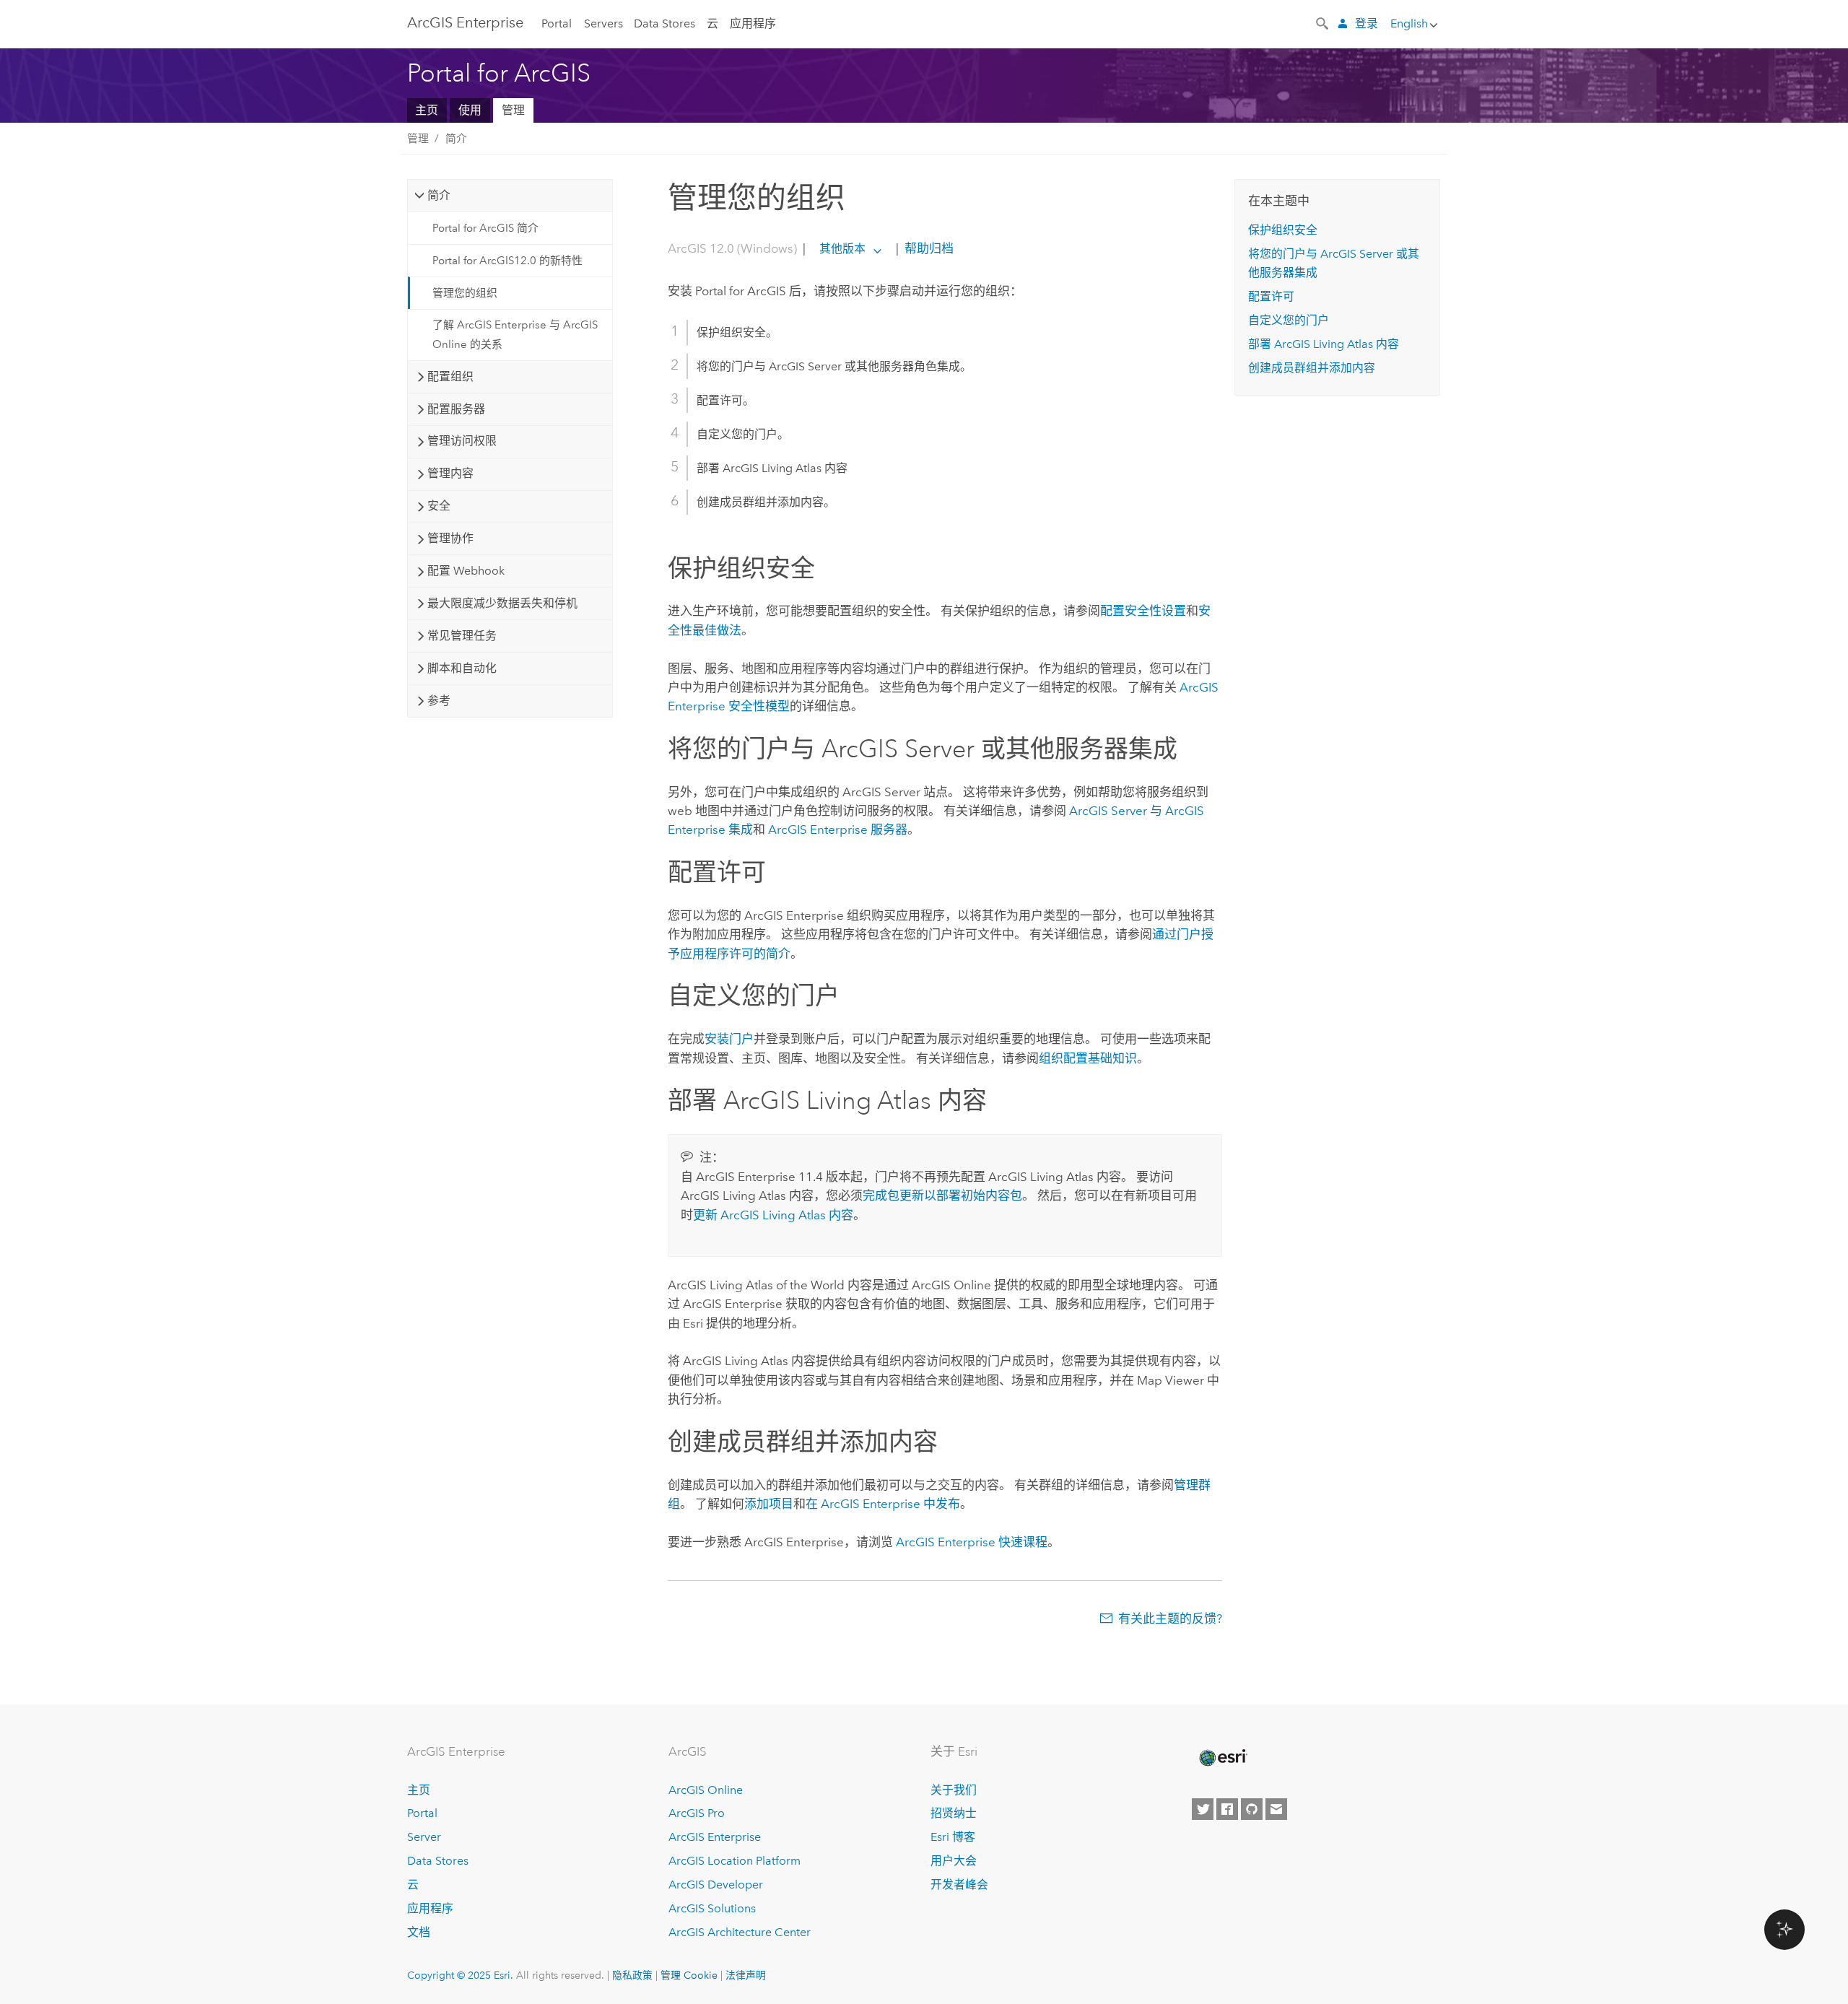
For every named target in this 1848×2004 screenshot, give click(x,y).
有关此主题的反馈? (1170, 1619)
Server (424, 1837)
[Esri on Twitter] (1203, 1809)
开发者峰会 (959, 1885)
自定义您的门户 (1289, 320)
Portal (557, 23)
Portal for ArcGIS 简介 (485, 228)
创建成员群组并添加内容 (1312, 368)
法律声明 (746, 1975)
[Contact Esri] (1276, 1809)
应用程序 (753, 23)
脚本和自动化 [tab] (462, 668)
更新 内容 (773, 1215)
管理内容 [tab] (450, 473)
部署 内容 (1324, 344)
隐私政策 (632, 1975)
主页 (427, 110)
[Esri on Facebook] (1227, 1809)
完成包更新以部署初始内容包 (942, 1195)
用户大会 (954, 1861)
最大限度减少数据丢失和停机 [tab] (502, 603)
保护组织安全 (1283, 230)
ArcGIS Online (706, 1790)
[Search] (1323, 22)
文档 (419, 1932)
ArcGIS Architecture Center (740, 1932)
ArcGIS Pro (697, 1813)
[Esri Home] (1222, 1758)
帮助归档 (928, 248)
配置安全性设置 (1143, 611)
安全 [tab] (439, 506)
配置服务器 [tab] (456, 409)
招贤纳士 (954, 1813)
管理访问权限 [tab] (462, 441)
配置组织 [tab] (450, 376)
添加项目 (769, 1504)
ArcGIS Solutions (712, 1908)
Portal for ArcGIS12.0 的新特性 (507, 261)
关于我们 (954, 1790)
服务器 (838, 829)
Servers (603, 23)
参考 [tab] (439, 701)
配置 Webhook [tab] (466, 571)
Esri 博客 (953, 1837)
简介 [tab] (439, 195)
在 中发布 (883, 1504)
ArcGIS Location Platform (735, 1861)
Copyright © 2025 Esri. (460, 1975)
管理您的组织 (465, 293)
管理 (513, 110)
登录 (1367, 23)
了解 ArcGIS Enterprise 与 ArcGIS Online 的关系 (515, 334)
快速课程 (972, 1542)
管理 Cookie (689, 1975)
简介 (456, 139)
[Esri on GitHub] (1252, 1809)
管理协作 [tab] (450, 538)
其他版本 (842, 249)
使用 (470, 110)
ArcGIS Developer (716, 1885)
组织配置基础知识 (1088, 1058)
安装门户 (729, 1039)
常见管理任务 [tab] (462, 636)
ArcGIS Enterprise (465, 22)
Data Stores (664, 23)
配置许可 (1271, 296)
